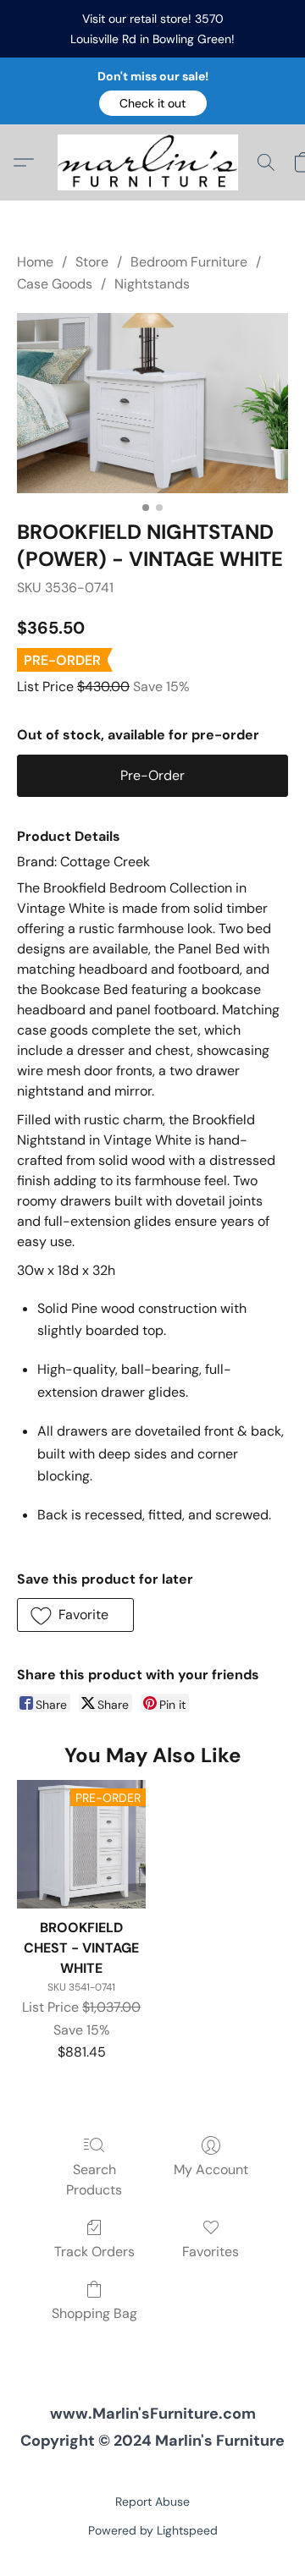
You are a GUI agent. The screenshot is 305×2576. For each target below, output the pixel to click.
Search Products (94, 2180)
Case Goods (55, 284)
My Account (211, 2170)
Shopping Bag (94, 2313)
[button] (153, 103)
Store (92, 262)
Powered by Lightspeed (153, 2530)
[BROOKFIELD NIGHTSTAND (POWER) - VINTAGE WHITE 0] (152, 403)
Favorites (211, 2252)
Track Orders (94, 2252)
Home (35, 262)
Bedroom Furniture (189, 262)
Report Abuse (152, 2502)
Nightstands (152, 284)
